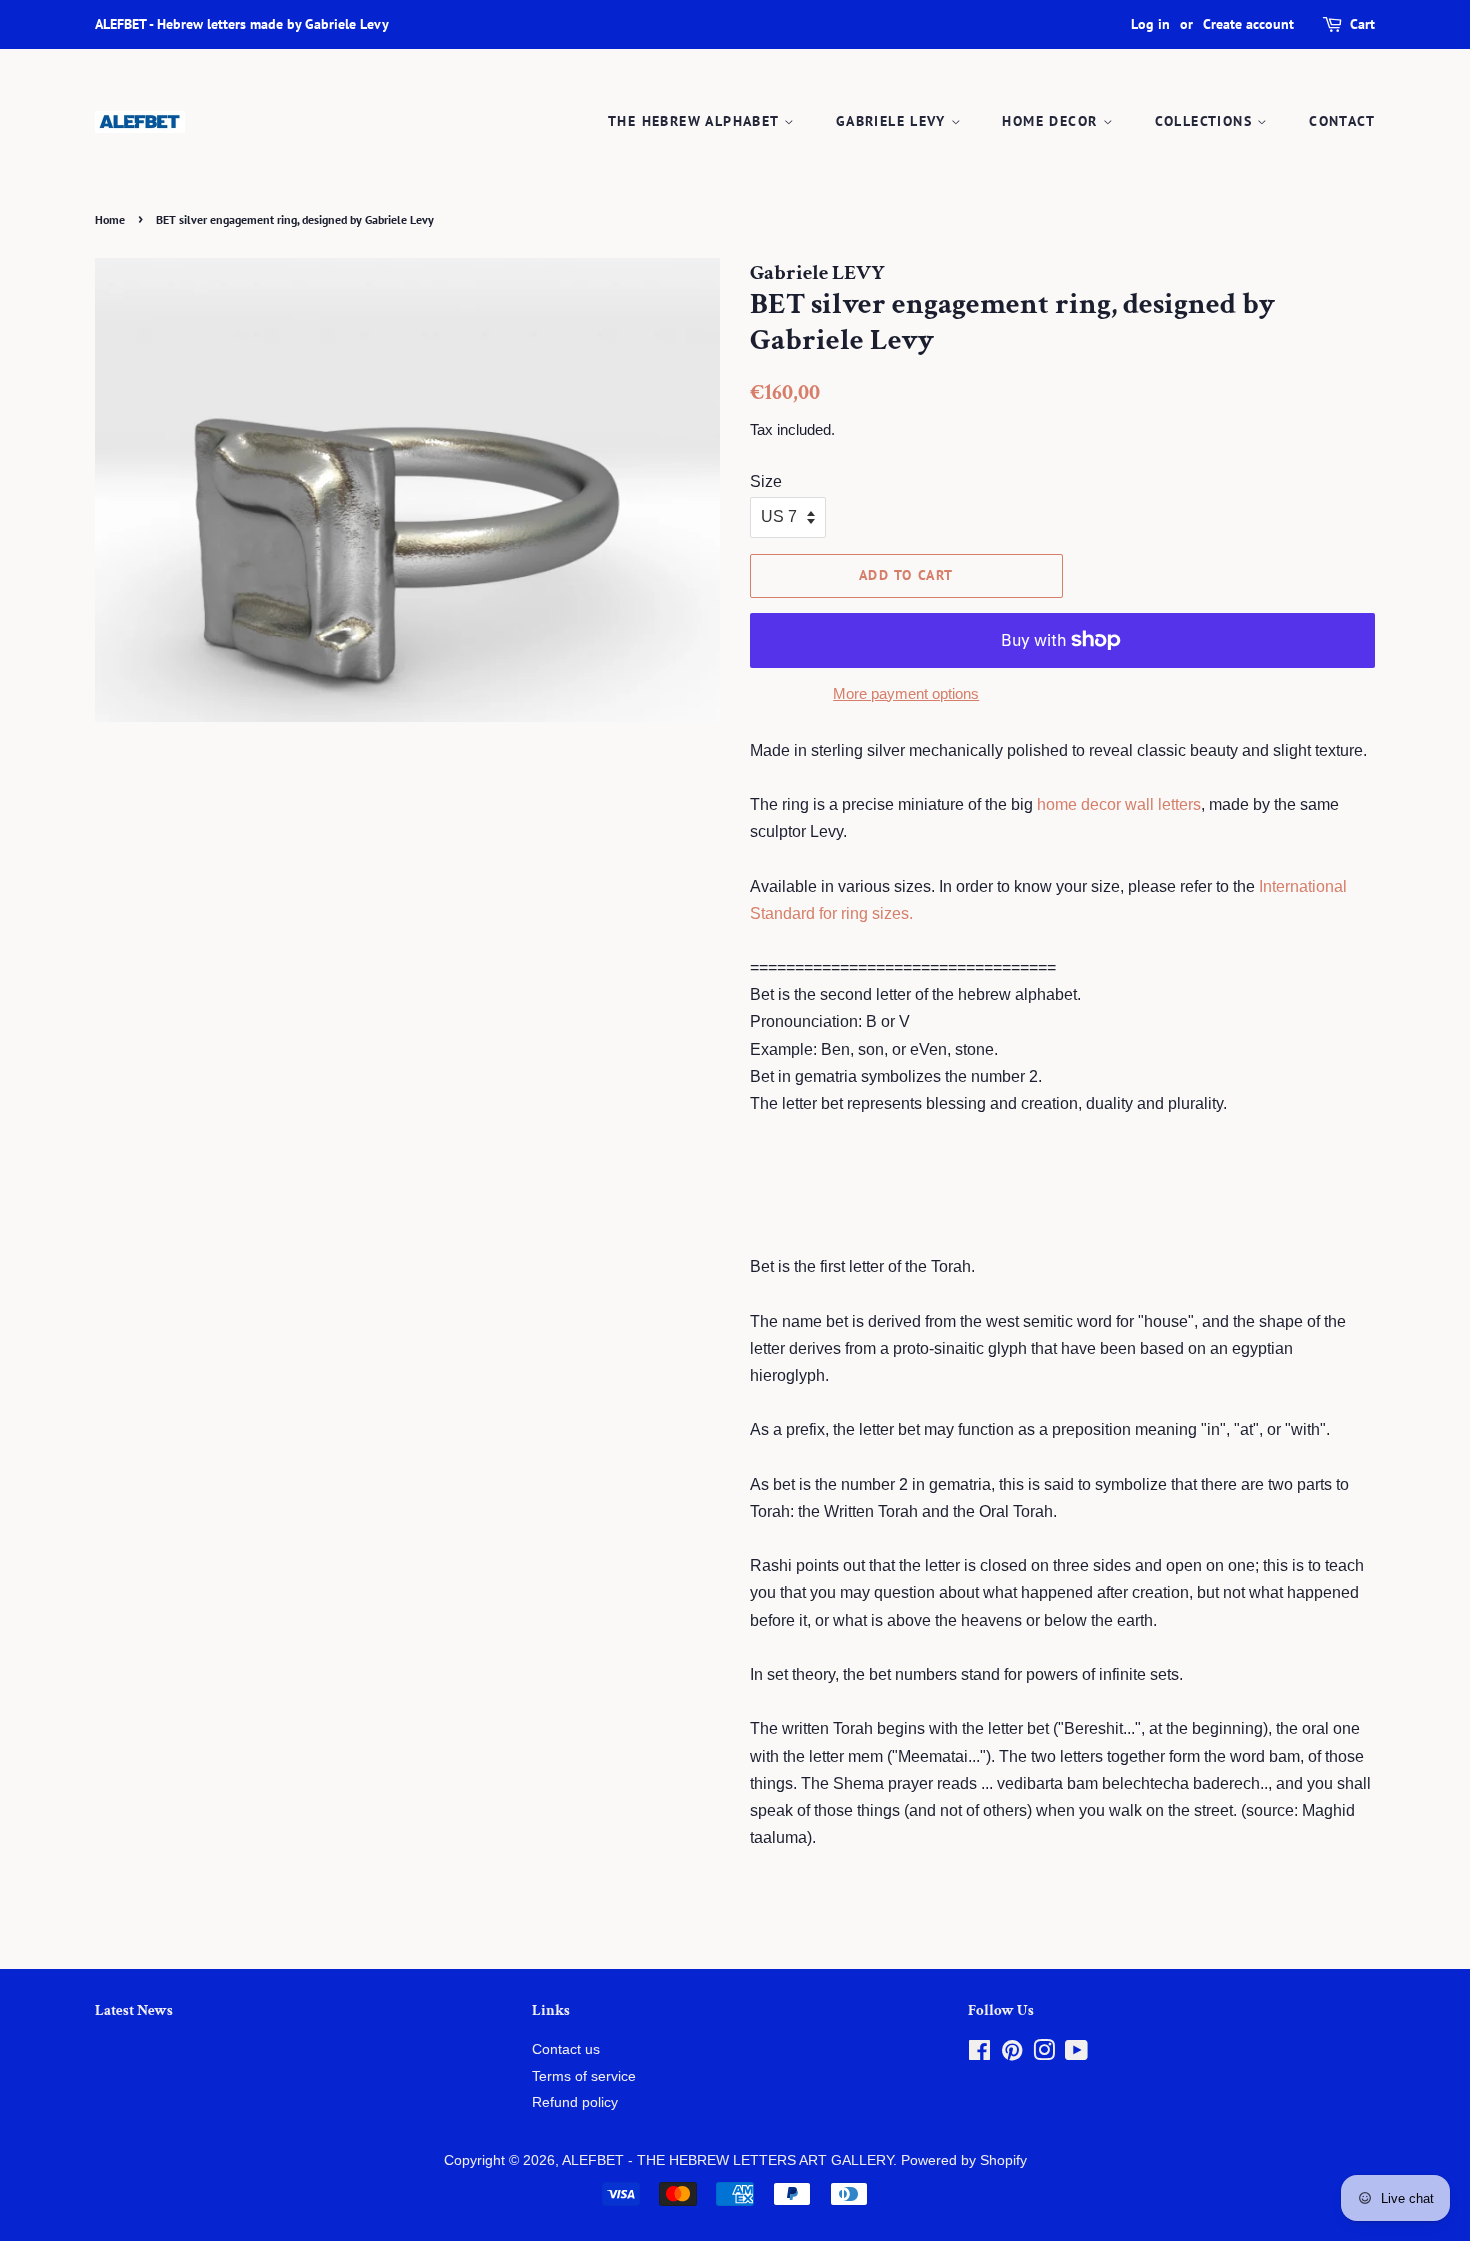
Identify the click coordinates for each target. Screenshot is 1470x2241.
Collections (1206, 121)
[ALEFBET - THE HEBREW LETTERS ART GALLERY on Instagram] (1044, 2054)
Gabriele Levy (893, 121)
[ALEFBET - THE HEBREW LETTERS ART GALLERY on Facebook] (979, 2054)
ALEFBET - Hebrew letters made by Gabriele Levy (242, 24)
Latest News (134, 2010)
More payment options (906, 693)
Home (110, 219)
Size (766, 481)
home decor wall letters (1119, 804)
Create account (1248, 24)
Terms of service (584, 2076)
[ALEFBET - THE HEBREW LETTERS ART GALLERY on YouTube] (1076, 2054)
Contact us (566, 2049)
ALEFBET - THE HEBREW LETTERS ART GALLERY (727, 2160)
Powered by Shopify (964, 2160)
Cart (1362, 24)
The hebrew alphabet (696, 121)
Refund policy (575, 2102)
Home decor (1052, 121)
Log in (1150, 24)
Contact (1342, 121)
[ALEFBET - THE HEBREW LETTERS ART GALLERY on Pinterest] (1012, 2054)
